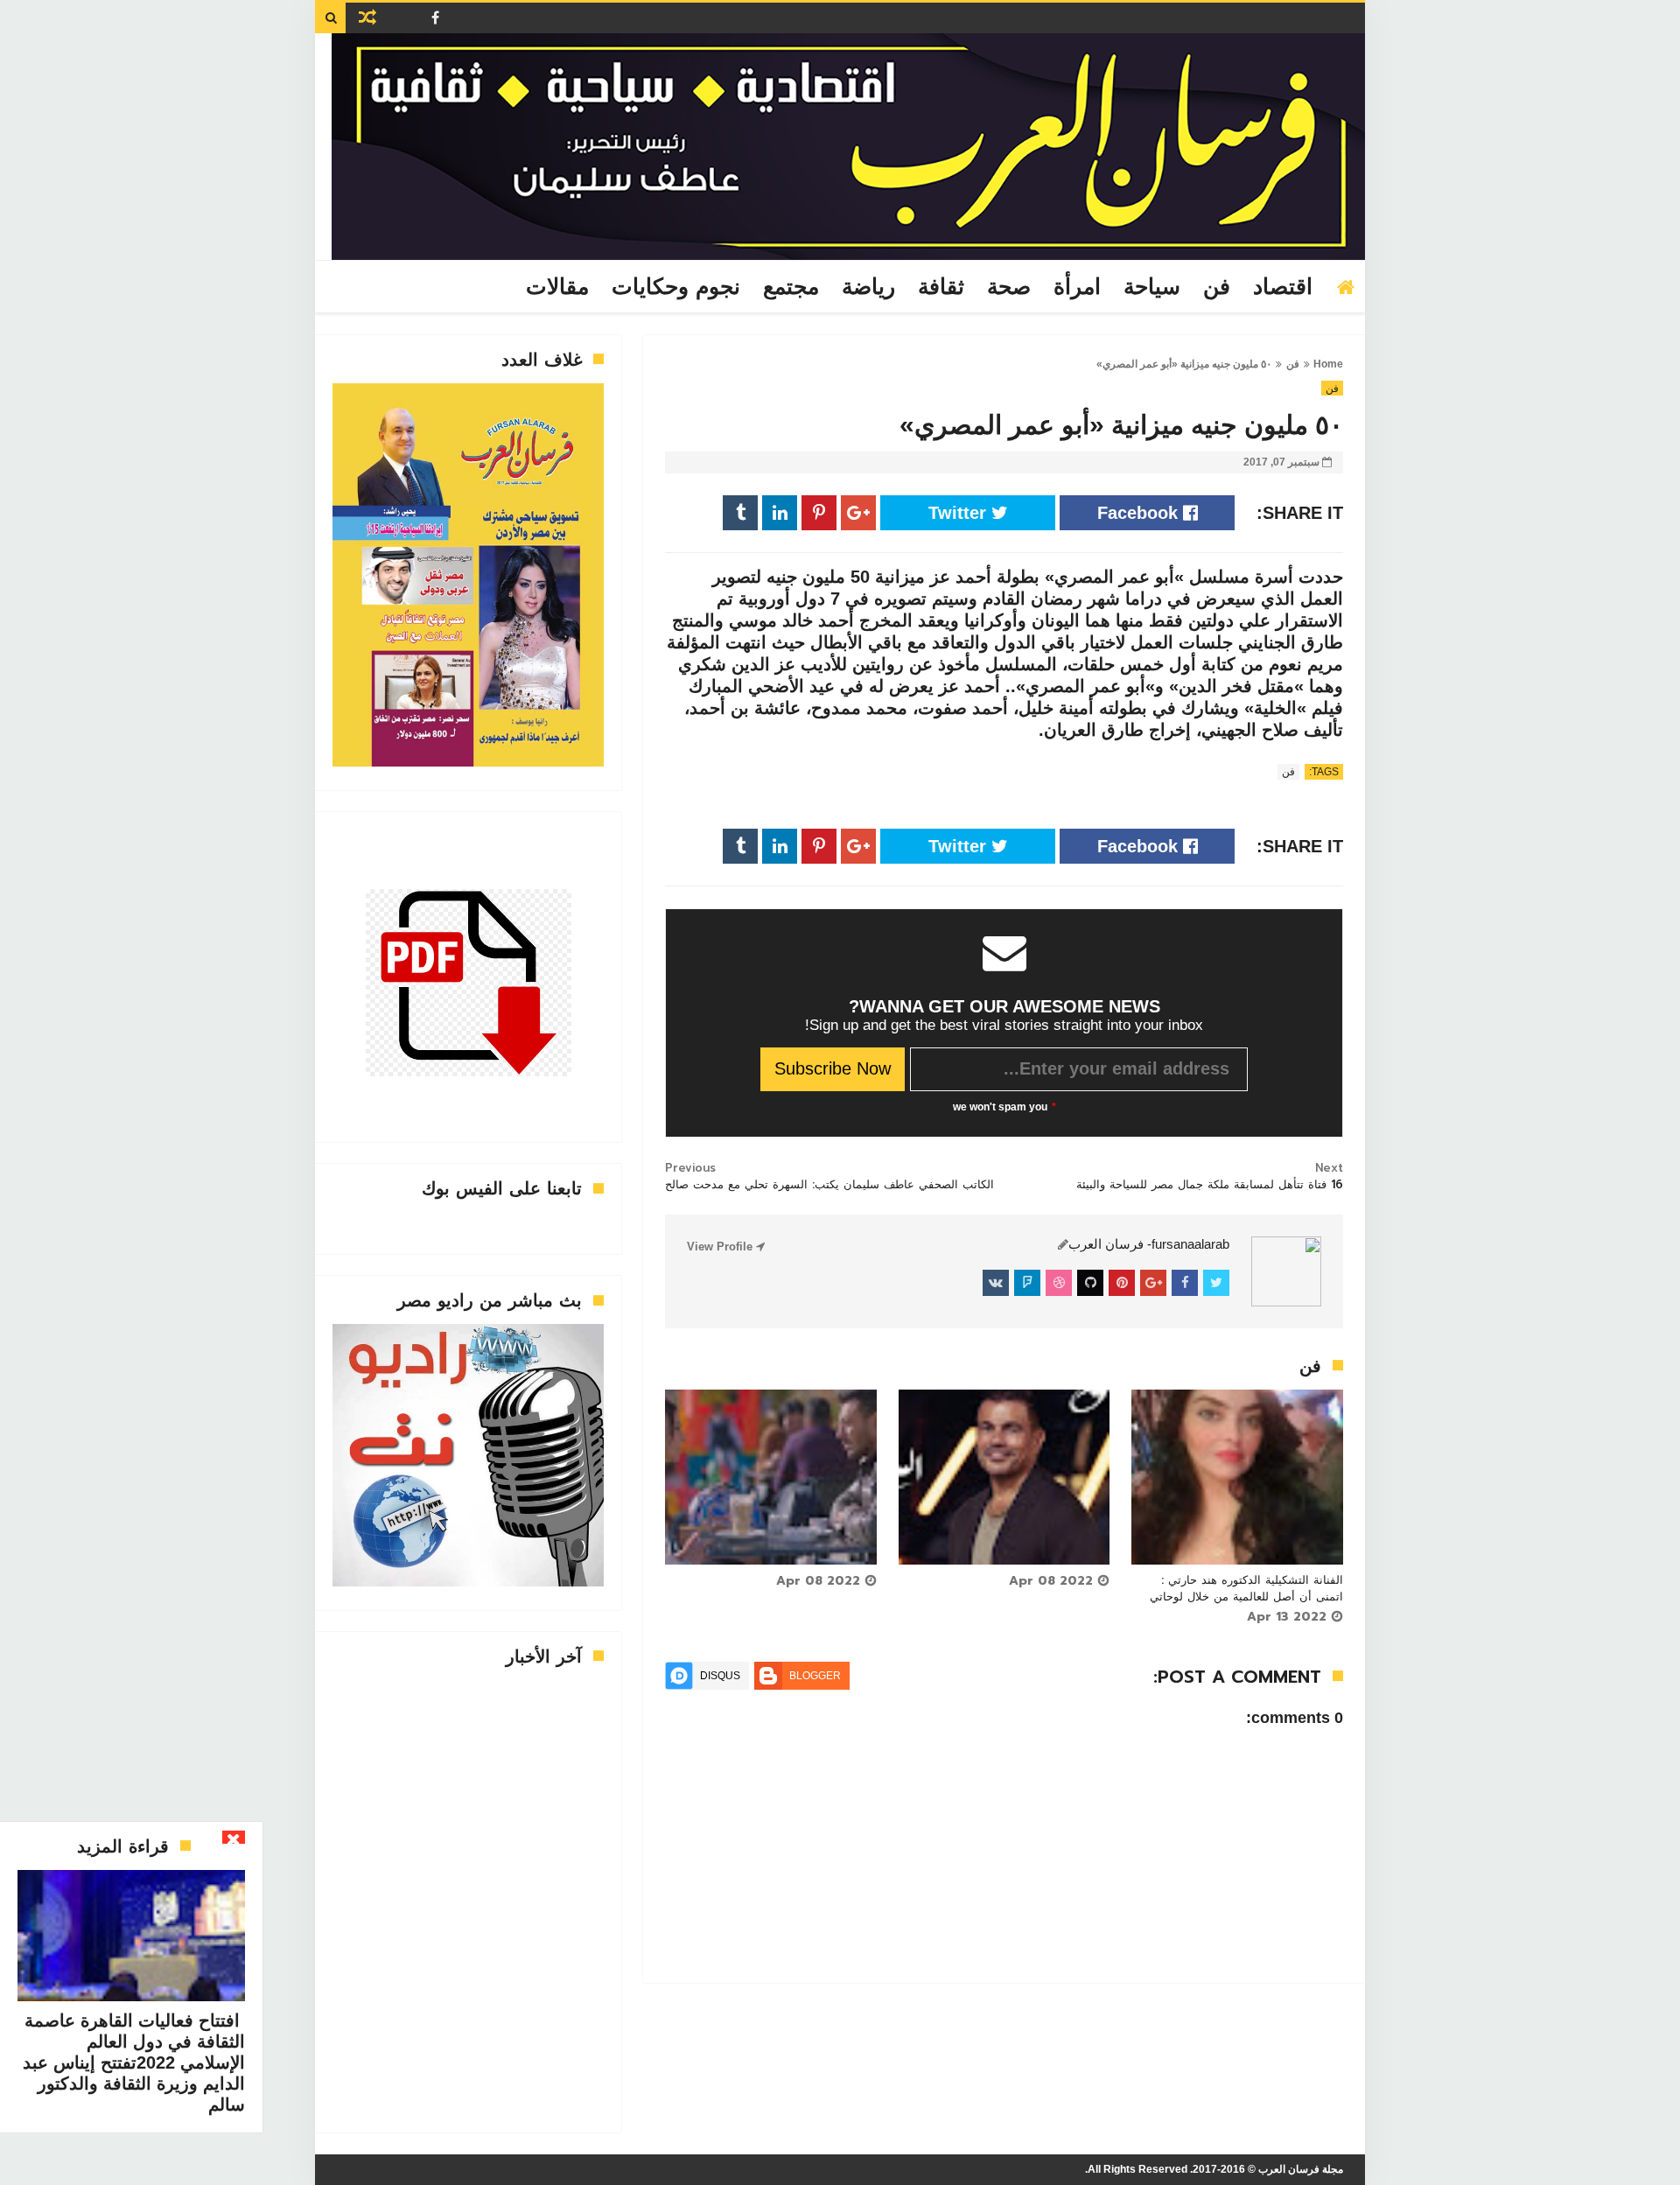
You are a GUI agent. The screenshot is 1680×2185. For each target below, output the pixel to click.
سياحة (1152, 287)
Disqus (720, 1676)
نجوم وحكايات (676, 287)
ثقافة (941, 287)
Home (1328, 364)
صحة (1009, 287)
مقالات (557, 287)
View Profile (721, 1247)
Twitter (960, 513)
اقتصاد (1283, 287)
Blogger (815, 1676)
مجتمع (791, 287)
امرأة (1077, 287)
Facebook (1140, 513)
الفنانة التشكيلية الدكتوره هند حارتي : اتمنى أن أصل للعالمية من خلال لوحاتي (1246, 1588)
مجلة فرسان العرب (1301, 2169)
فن (1217, 287)
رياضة (868, 287)
